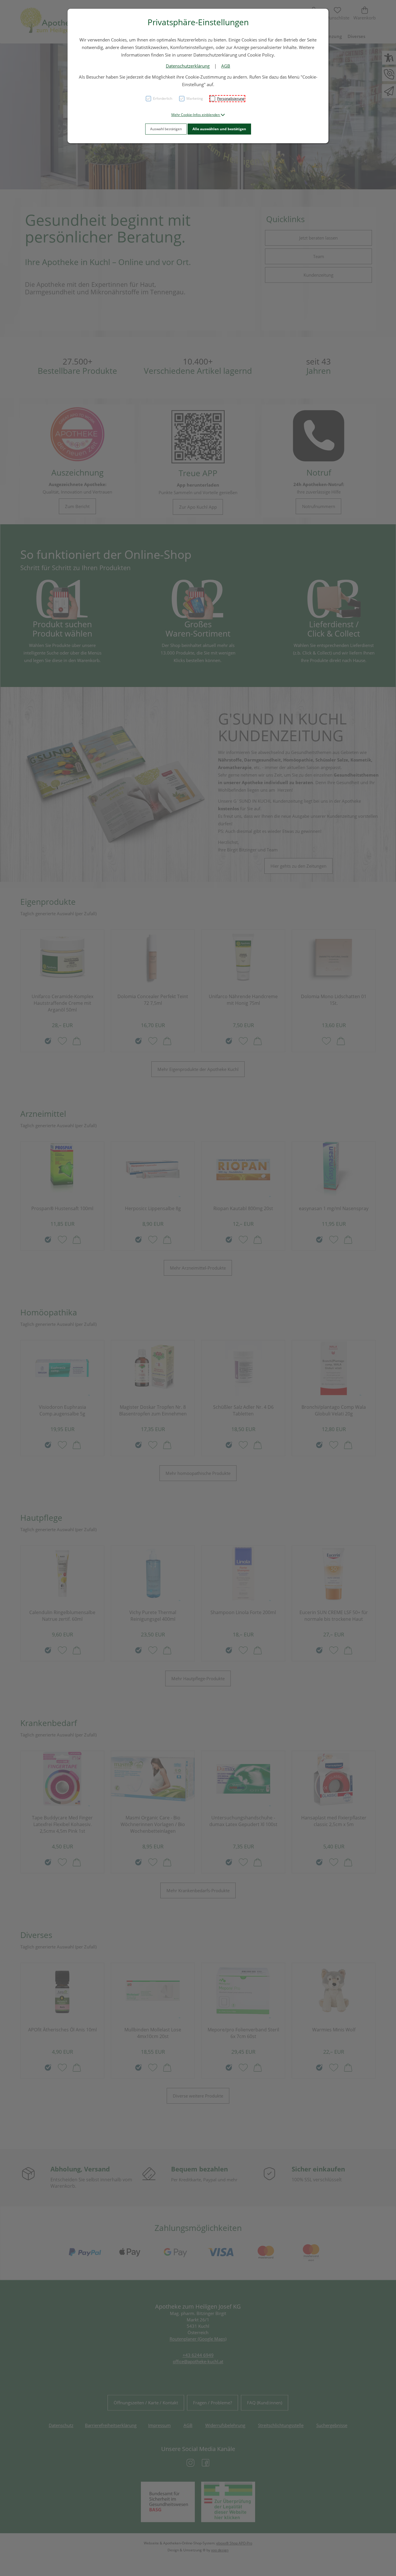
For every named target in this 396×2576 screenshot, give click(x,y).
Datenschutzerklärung (188, 66)
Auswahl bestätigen (166, 129)
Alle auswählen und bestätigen (219, 129)
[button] (198, 115)
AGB (226, 66)
